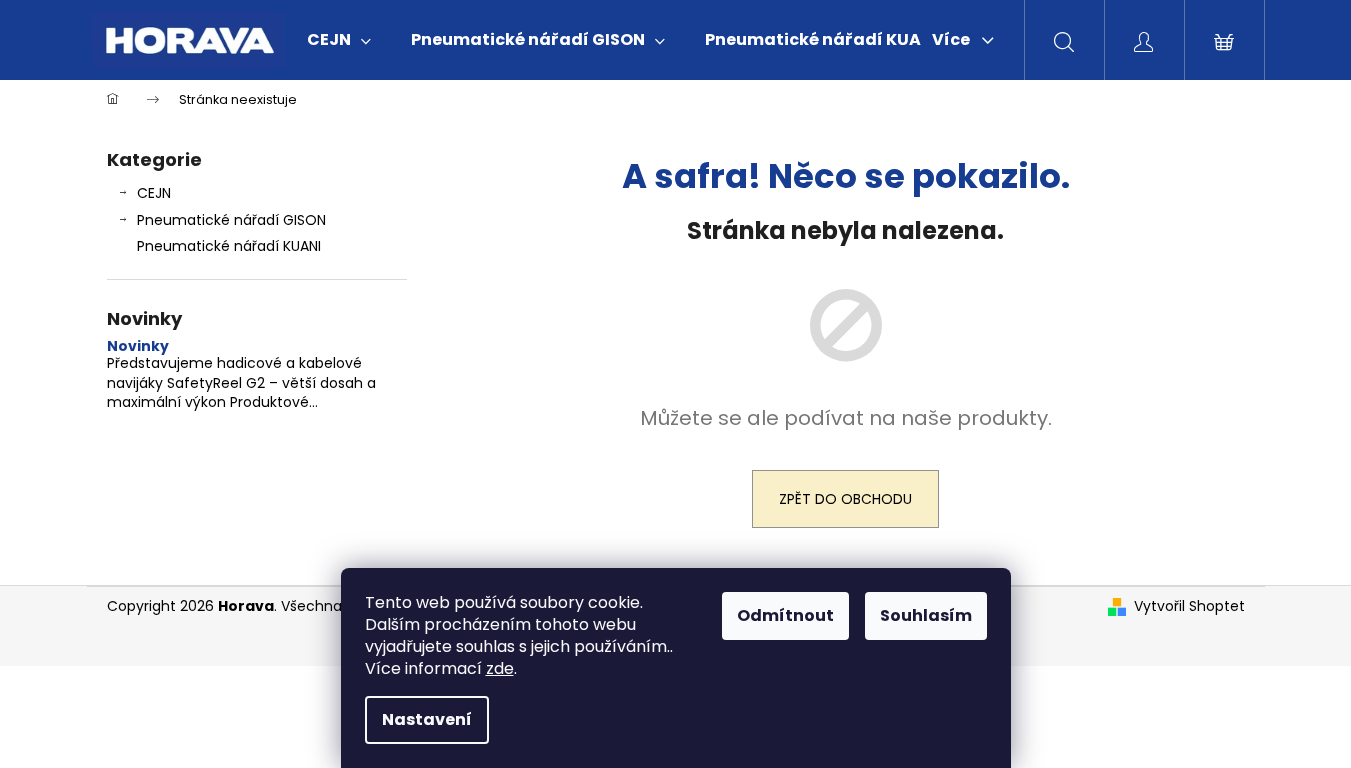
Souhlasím (926, 615)
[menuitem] (339, 40)
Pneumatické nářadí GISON (231, 220)
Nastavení (427, 719)
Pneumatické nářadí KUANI (229, 246)
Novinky (138, 346)
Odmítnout (785, 615)
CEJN (154, 193)
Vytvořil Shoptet (1189, 606)
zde (500, 668)
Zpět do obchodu (845, 499)
